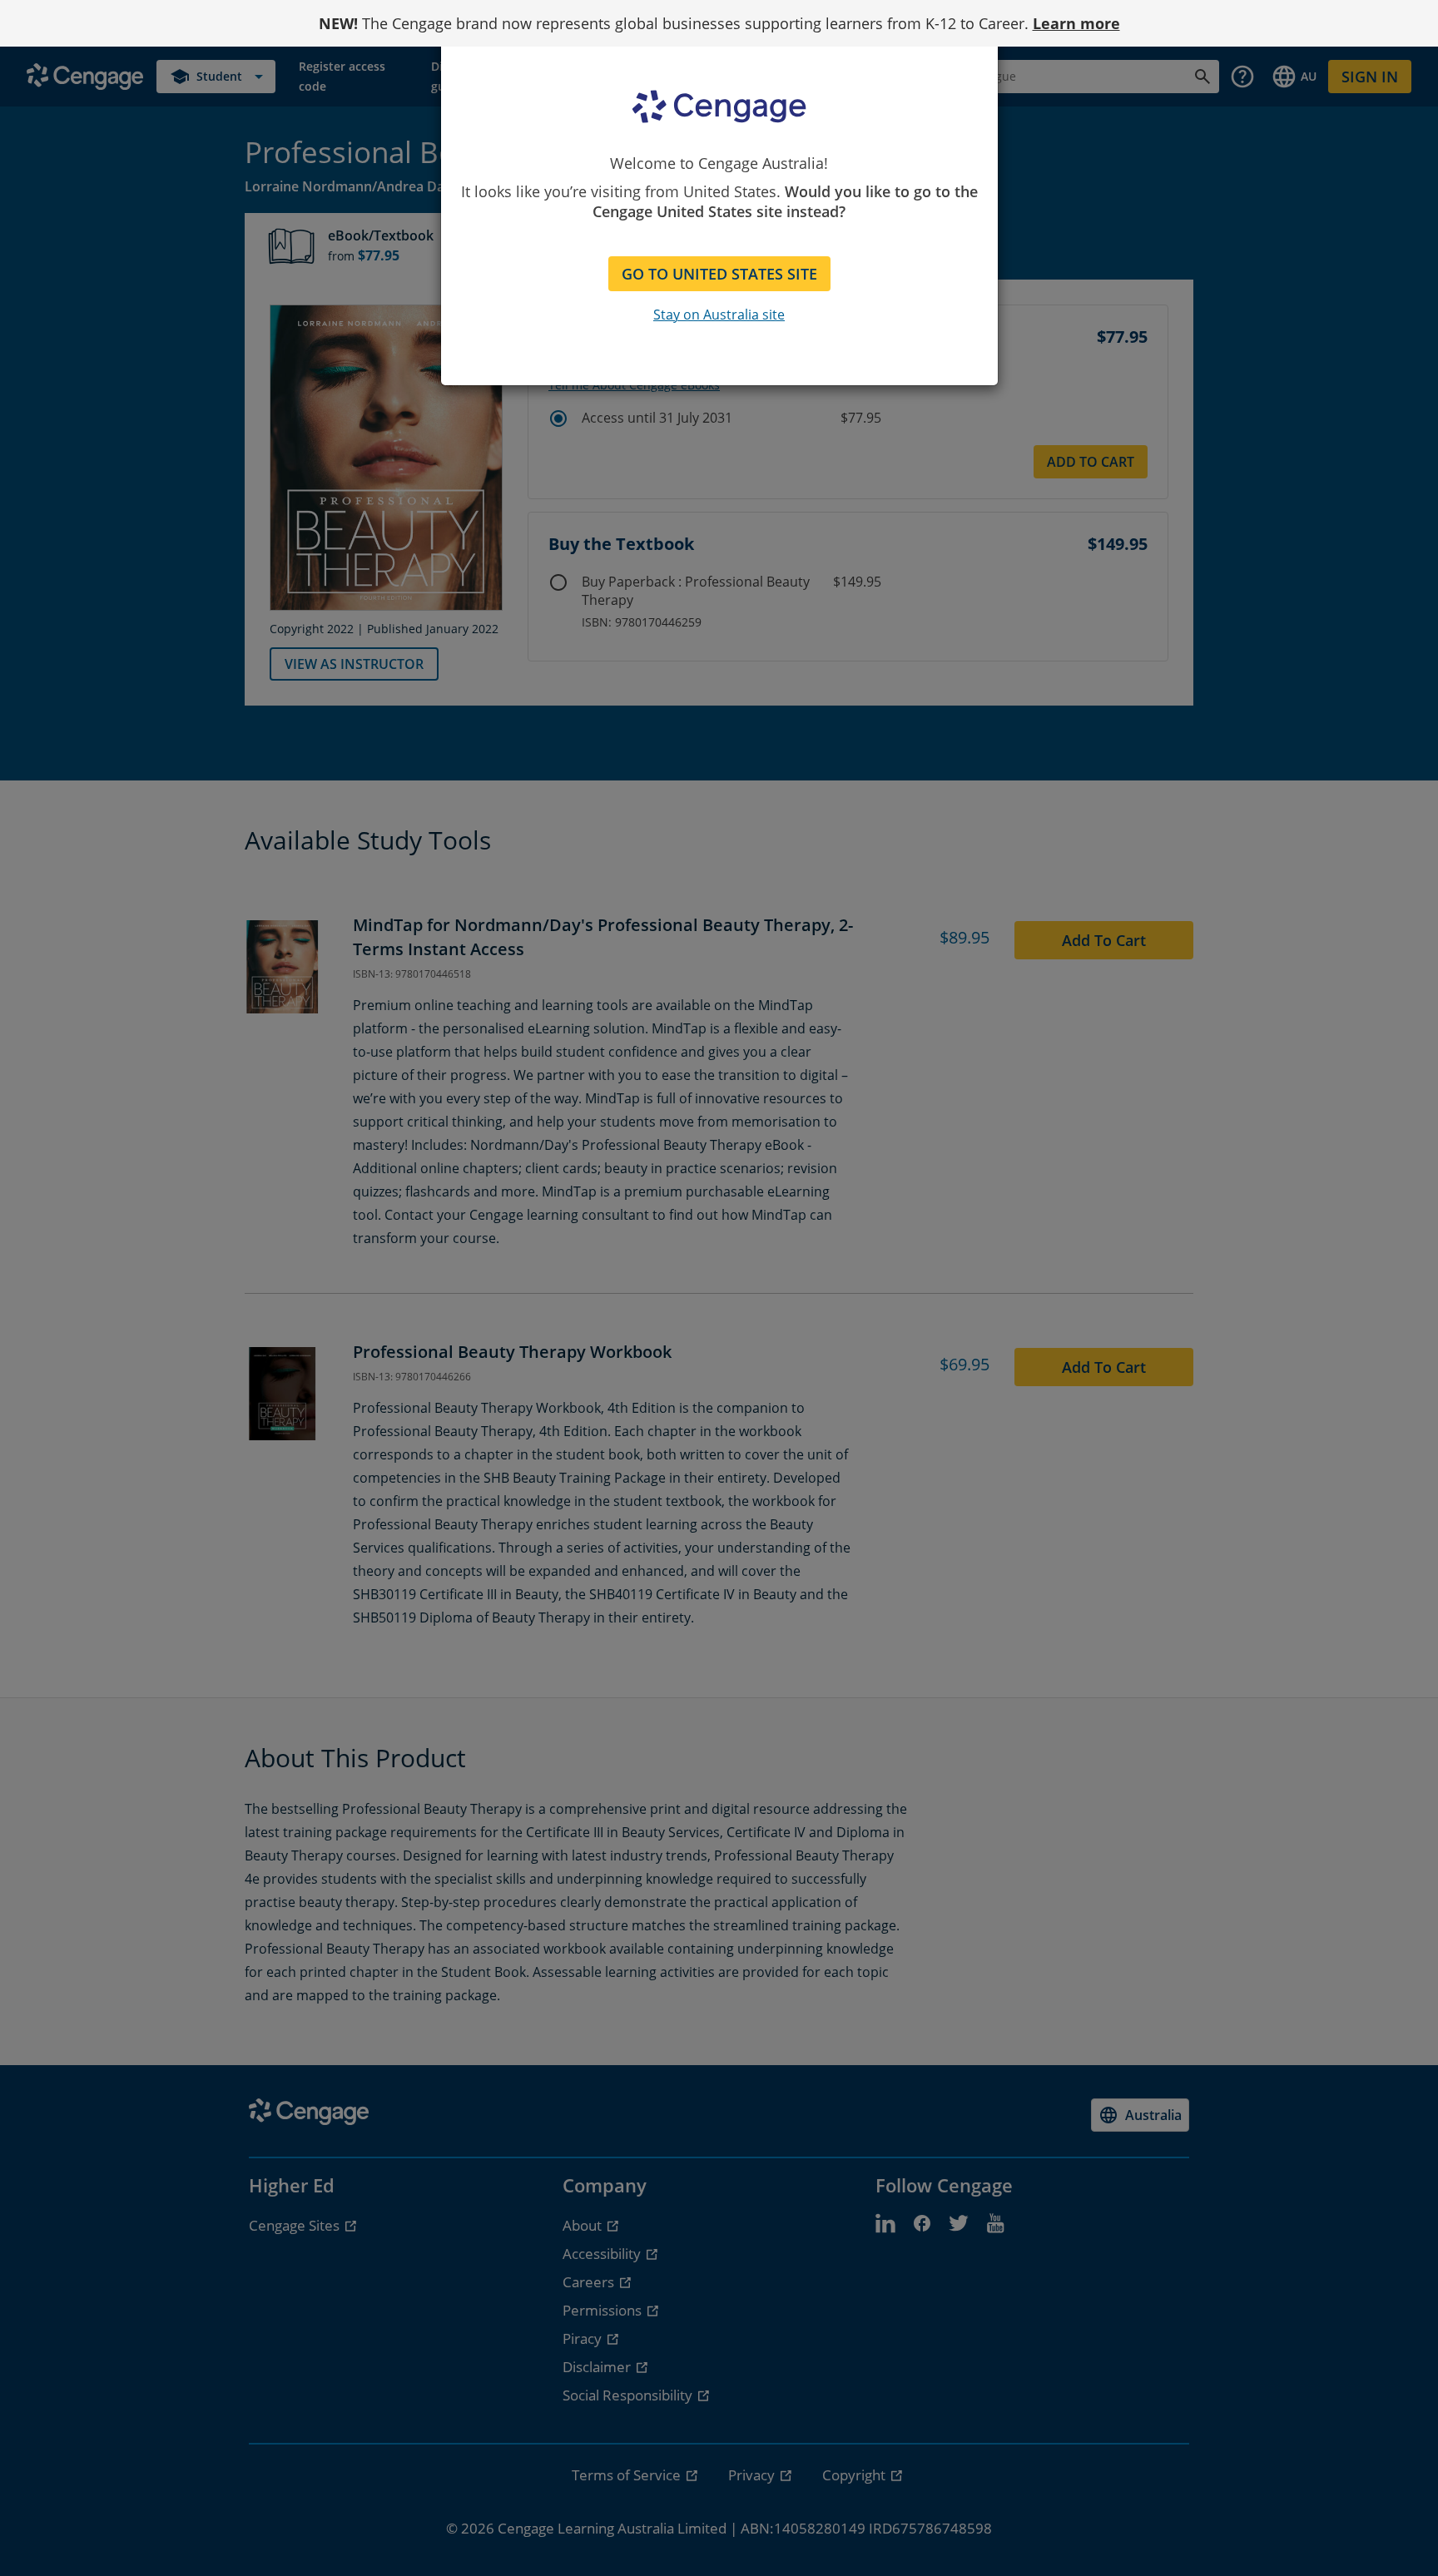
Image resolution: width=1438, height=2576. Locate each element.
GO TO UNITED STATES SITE (719, 274)
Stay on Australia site (719, 315)
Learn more (1076, 23)
